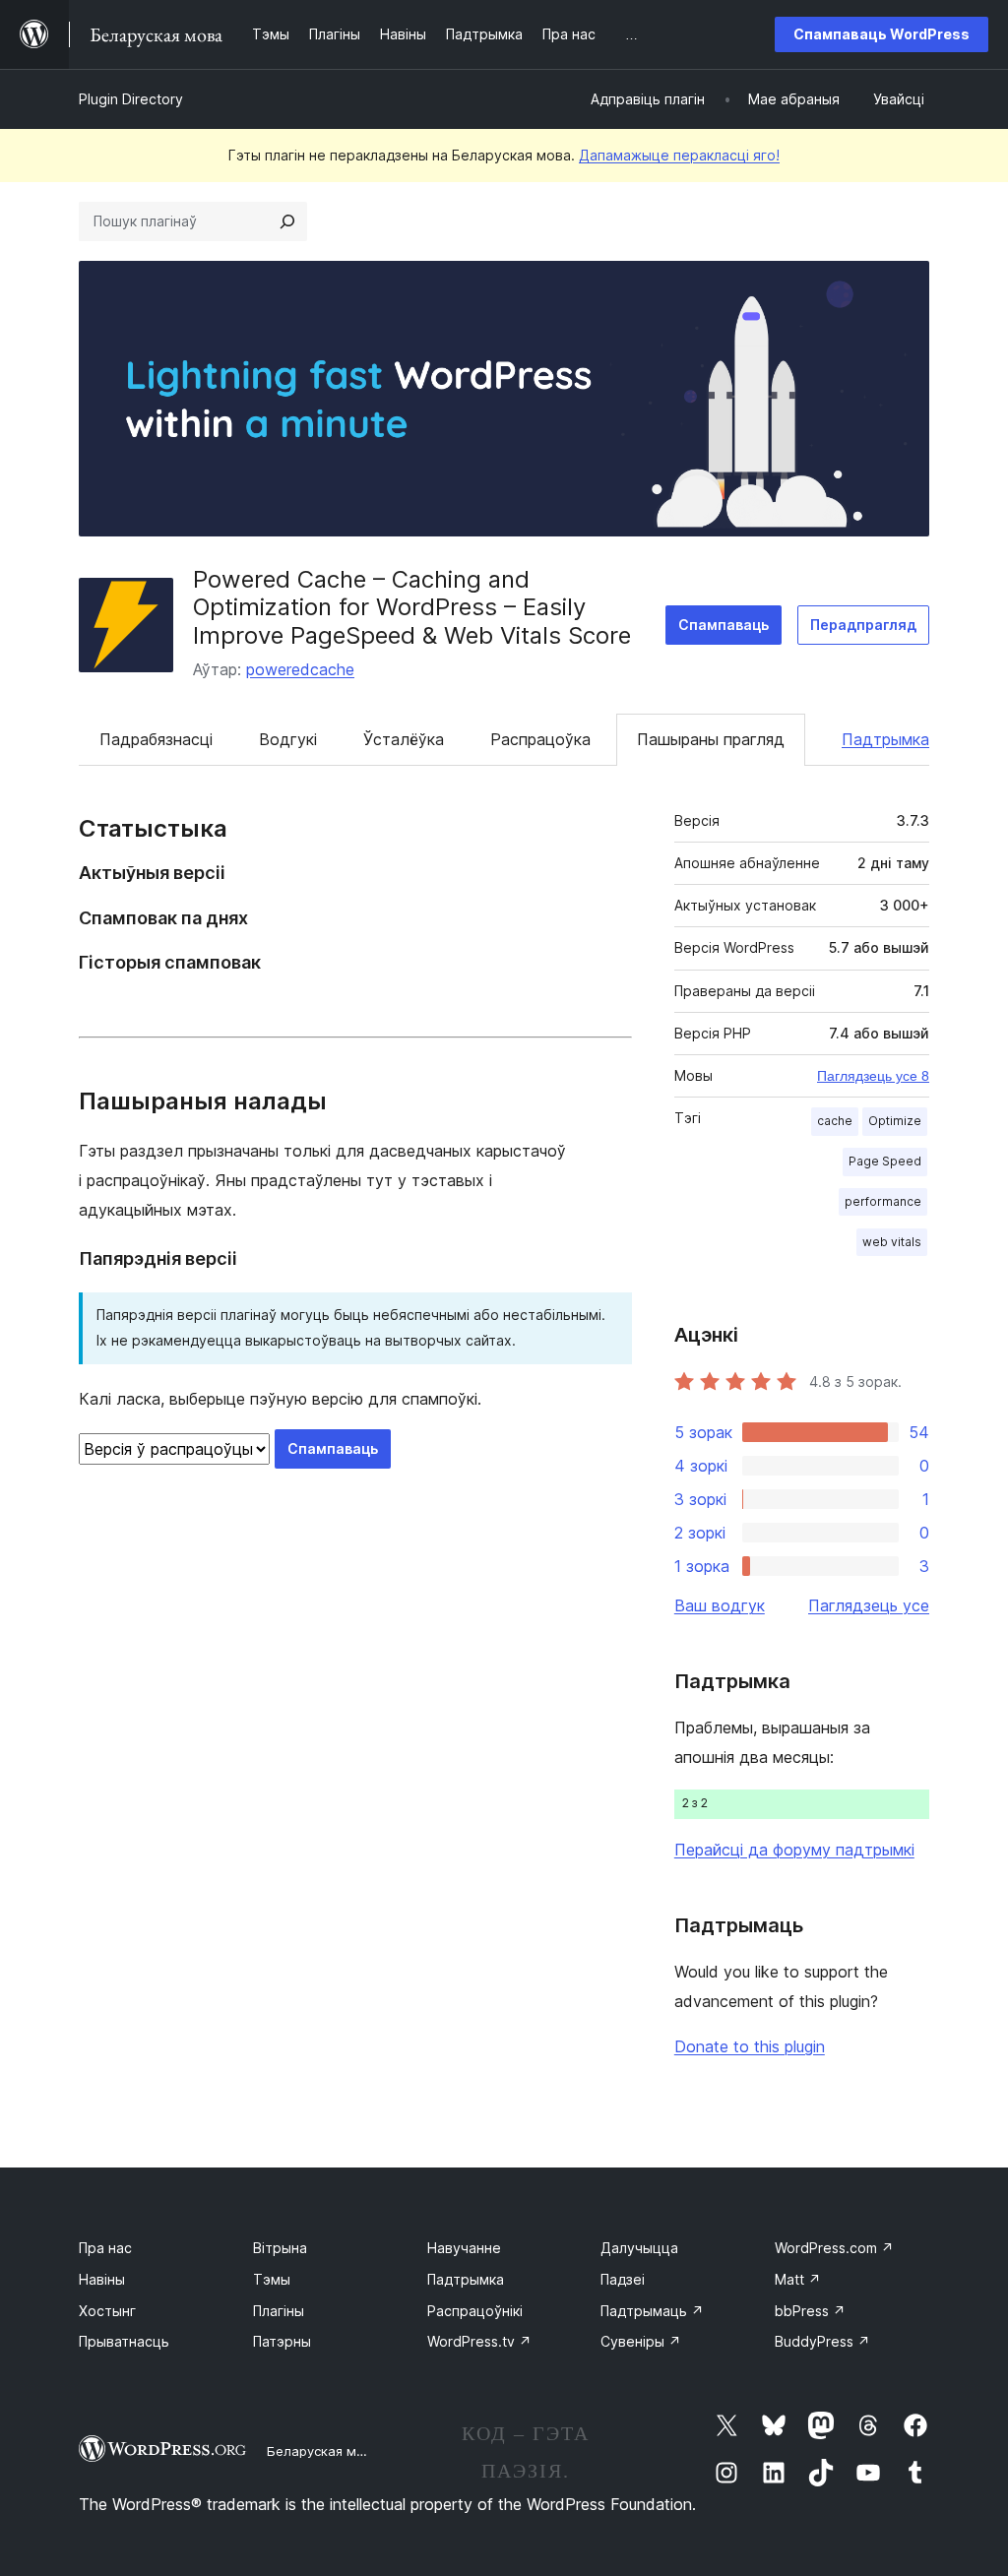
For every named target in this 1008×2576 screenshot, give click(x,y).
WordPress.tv (479, 2341)
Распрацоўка (540, 739)
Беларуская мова (323, 2451)
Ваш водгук (720, 1605)
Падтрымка (885, 739)
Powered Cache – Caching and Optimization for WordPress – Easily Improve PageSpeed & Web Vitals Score (412, 608)
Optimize (895, 1121)
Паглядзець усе (869, 1605)
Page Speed (885, 1161)
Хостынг (107, 2311)
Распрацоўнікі (475, 2311)
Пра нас (105, 2248)
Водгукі (288, 739)
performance (883, 1201)
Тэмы (272, 2279)
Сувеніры (641, 2341)
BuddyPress (822, 2341)
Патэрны (282, 2341)
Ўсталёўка (404, 739)
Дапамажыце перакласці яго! (679, 155)
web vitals (892, 1242)
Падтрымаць (652, 2311)
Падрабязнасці (156, 739)
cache (835, 1121)
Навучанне (464, 2248)
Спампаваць (724, 625)
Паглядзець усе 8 (873, 1076)
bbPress (810, 2311)
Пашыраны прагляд (711, 739)
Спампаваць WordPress (882, 34)
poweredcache (300, 669)
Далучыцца (639, 2248)
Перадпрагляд (863, 625)
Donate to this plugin (750, 2046)
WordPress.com (834, 2248)
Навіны (102, 2279)
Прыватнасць (124, 2341)
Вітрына (280, 2248)
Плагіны (279, 2311)
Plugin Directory (131, 99)
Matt (798, 2279)
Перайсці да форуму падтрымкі (794, 1850)
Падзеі (623, 2279)
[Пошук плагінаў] (287, 221)
